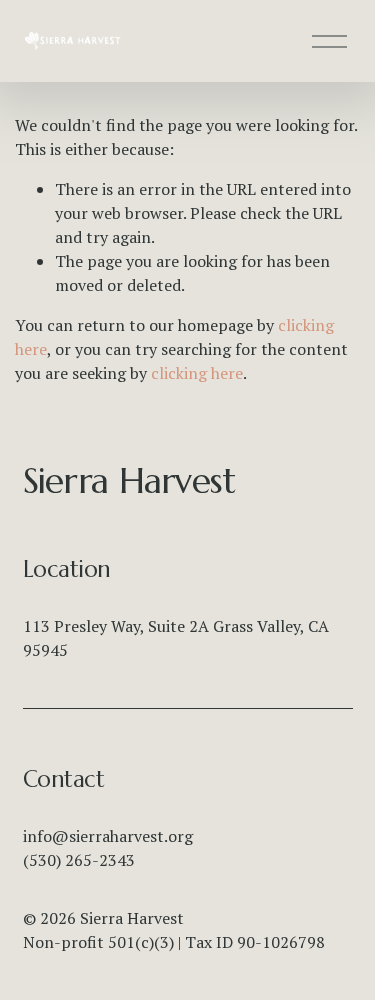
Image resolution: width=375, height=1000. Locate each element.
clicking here (197, 373)
